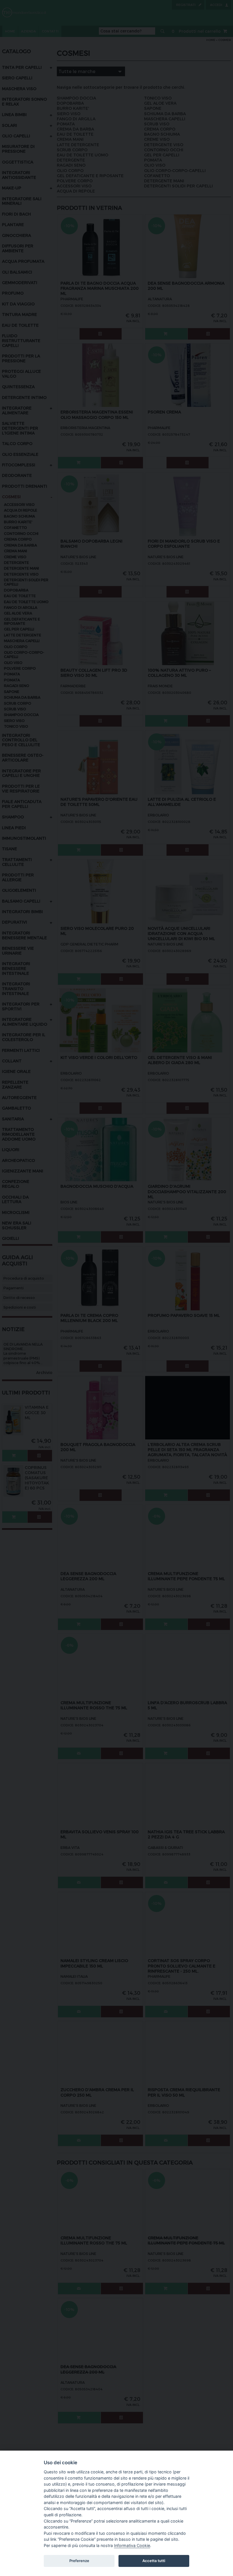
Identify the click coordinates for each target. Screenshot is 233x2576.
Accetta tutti (154, 2561)
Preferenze (79, 2561)
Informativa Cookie (132, 2545)
